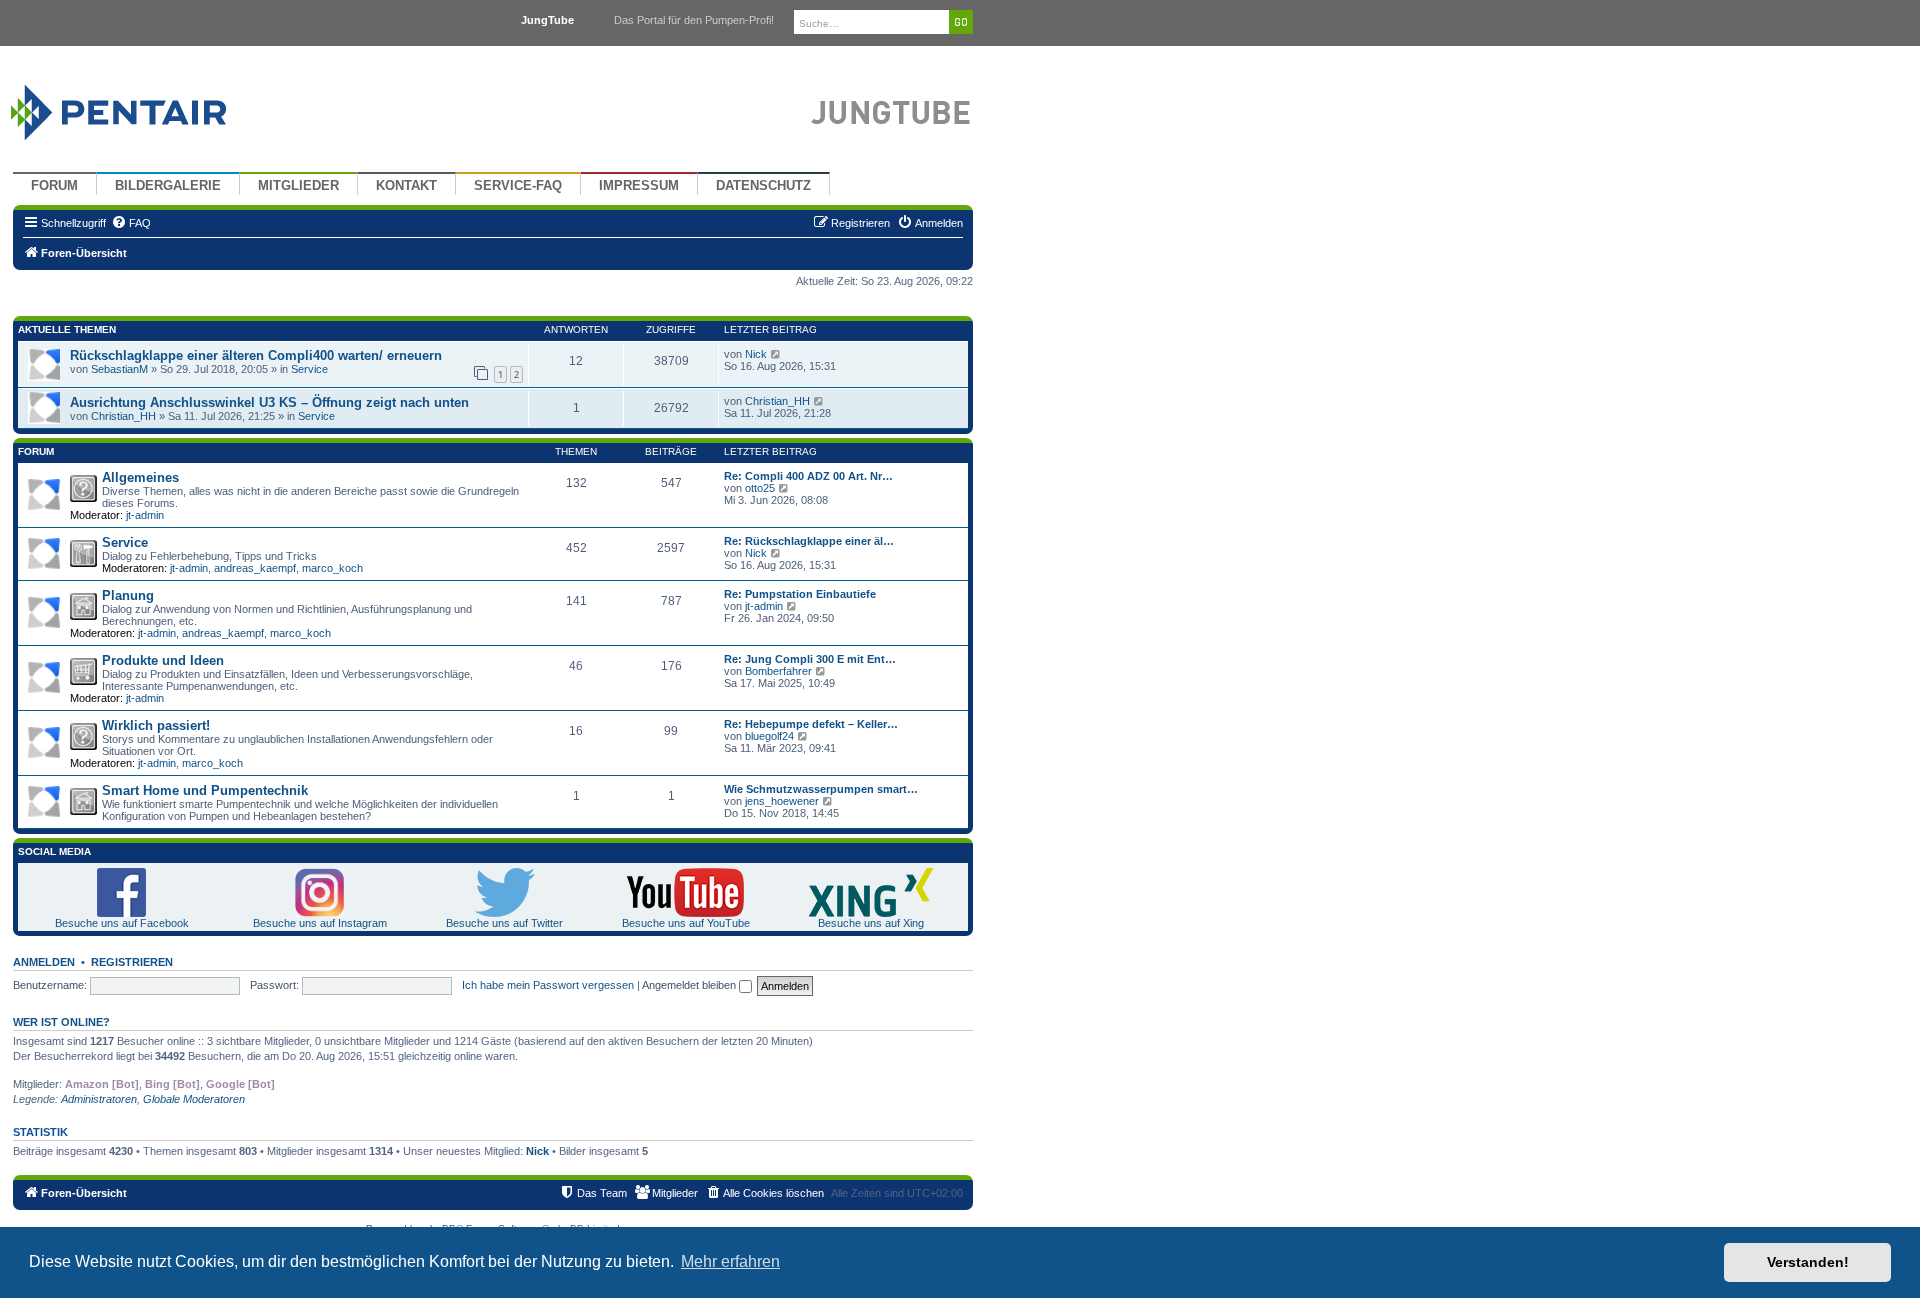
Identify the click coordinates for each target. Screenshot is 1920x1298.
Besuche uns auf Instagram (320, 923)
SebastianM (119, 369)
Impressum (639, 186)
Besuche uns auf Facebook (122, 923)
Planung (128, 595)
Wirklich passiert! (156, 725)
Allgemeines (140, 477)
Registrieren (132, 962)
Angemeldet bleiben (690, 985)
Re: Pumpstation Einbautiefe (800, 594)
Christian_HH (123, 416)
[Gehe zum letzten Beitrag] (776, 354)
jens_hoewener (782, 801)
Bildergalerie (168, 186)
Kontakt (406, 186)
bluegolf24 (769, 736)
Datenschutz (763, 186)
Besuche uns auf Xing (871, 923)
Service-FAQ (518, 186)
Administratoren (99, 1099)
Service (309, 369)
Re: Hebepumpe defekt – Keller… (811, 724)
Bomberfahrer (778, 671)
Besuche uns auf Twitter (504, 923)
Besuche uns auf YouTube (686, 923)
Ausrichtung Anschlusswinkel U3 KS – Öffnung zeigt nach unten (269, 402)
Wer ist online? (61, 1022)
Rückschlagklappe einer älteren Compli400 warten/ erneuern (256, 355)
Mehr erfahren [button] (730, 1261)
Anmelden (44, 962)
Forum (54, 186)
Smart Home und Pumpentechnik (205, 790)
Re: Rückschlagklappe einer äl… (809, 541)
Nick (756, 354)
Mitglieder (298, 186)
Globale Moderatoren (194, 1099)
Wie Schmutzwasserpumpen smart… (821, 789)
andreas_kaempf (255, 568)
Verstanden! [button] (1808, 1262)
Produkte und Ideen (163, 660)
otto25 (760, 488)
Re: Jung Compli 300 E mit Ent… (810, 659)
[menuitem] (131, 223)
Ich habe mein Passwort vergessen (548, 985)
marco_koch (332, 568)
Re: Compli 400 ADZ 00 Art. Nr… (808, 476)
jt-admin (145, 515)
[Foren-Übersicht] (142, 107)
